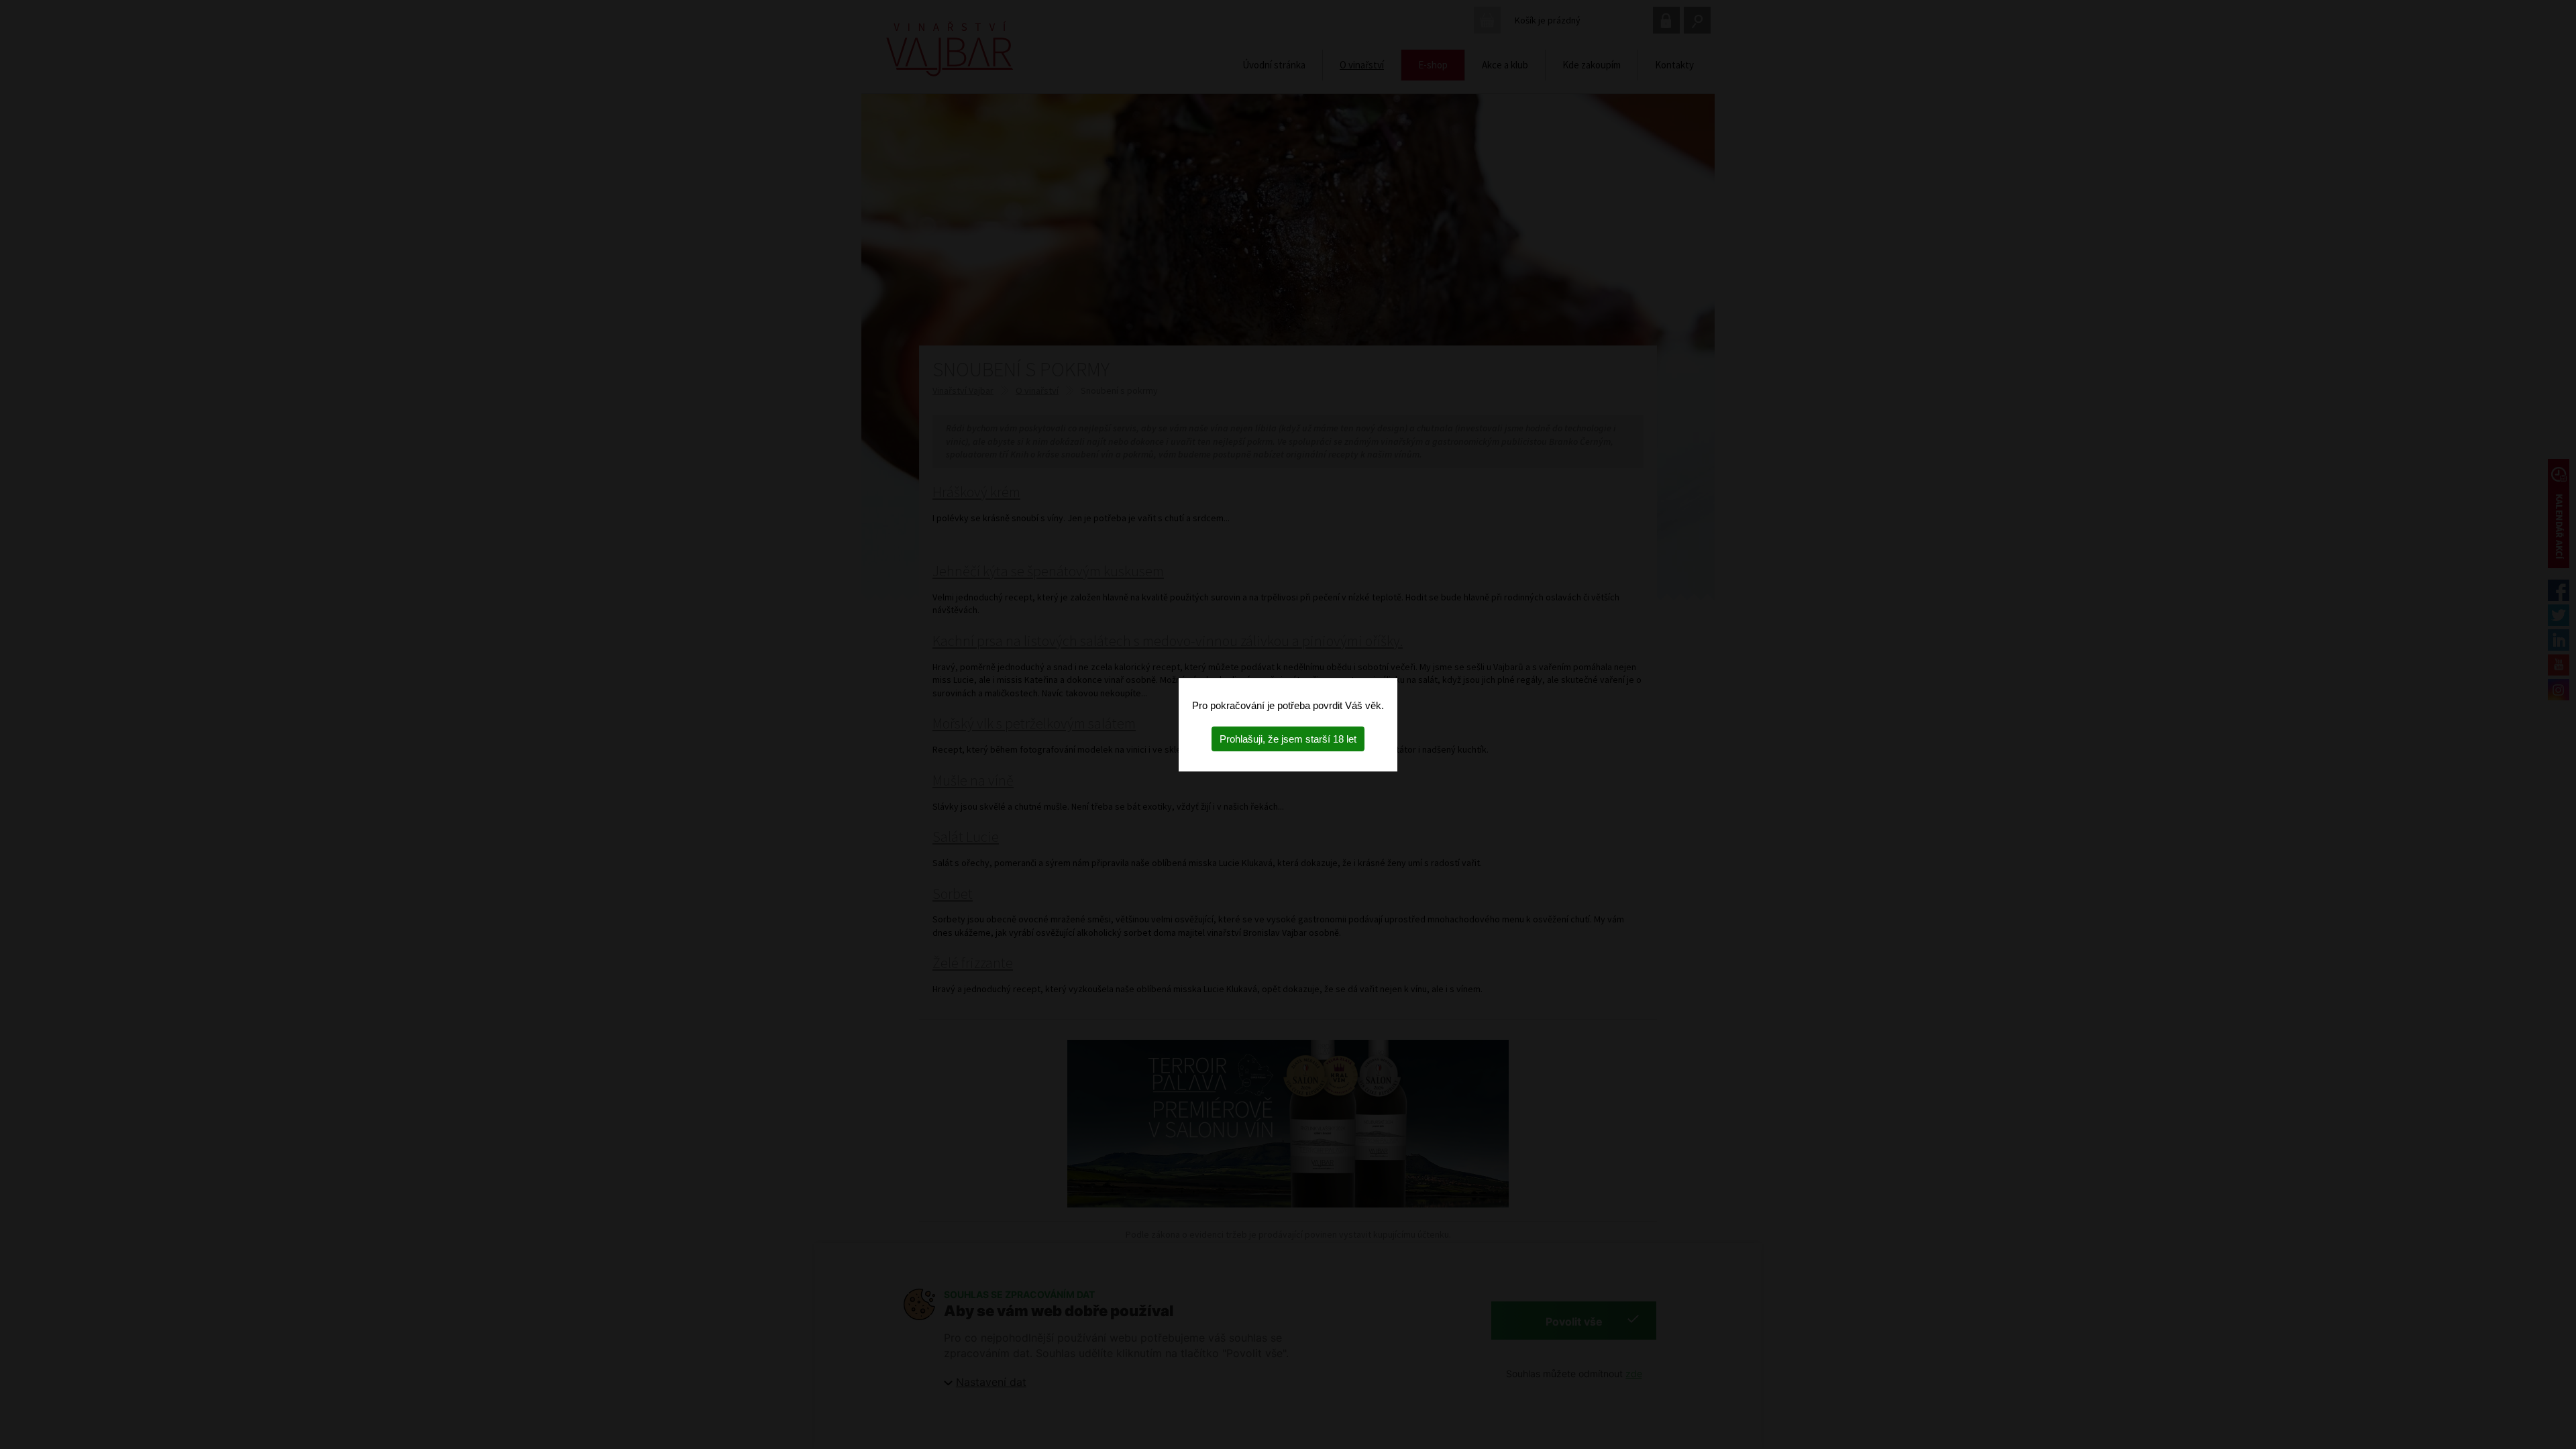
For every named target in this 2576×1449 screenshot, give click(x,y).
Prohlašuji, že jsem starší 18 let (1288, 739)
